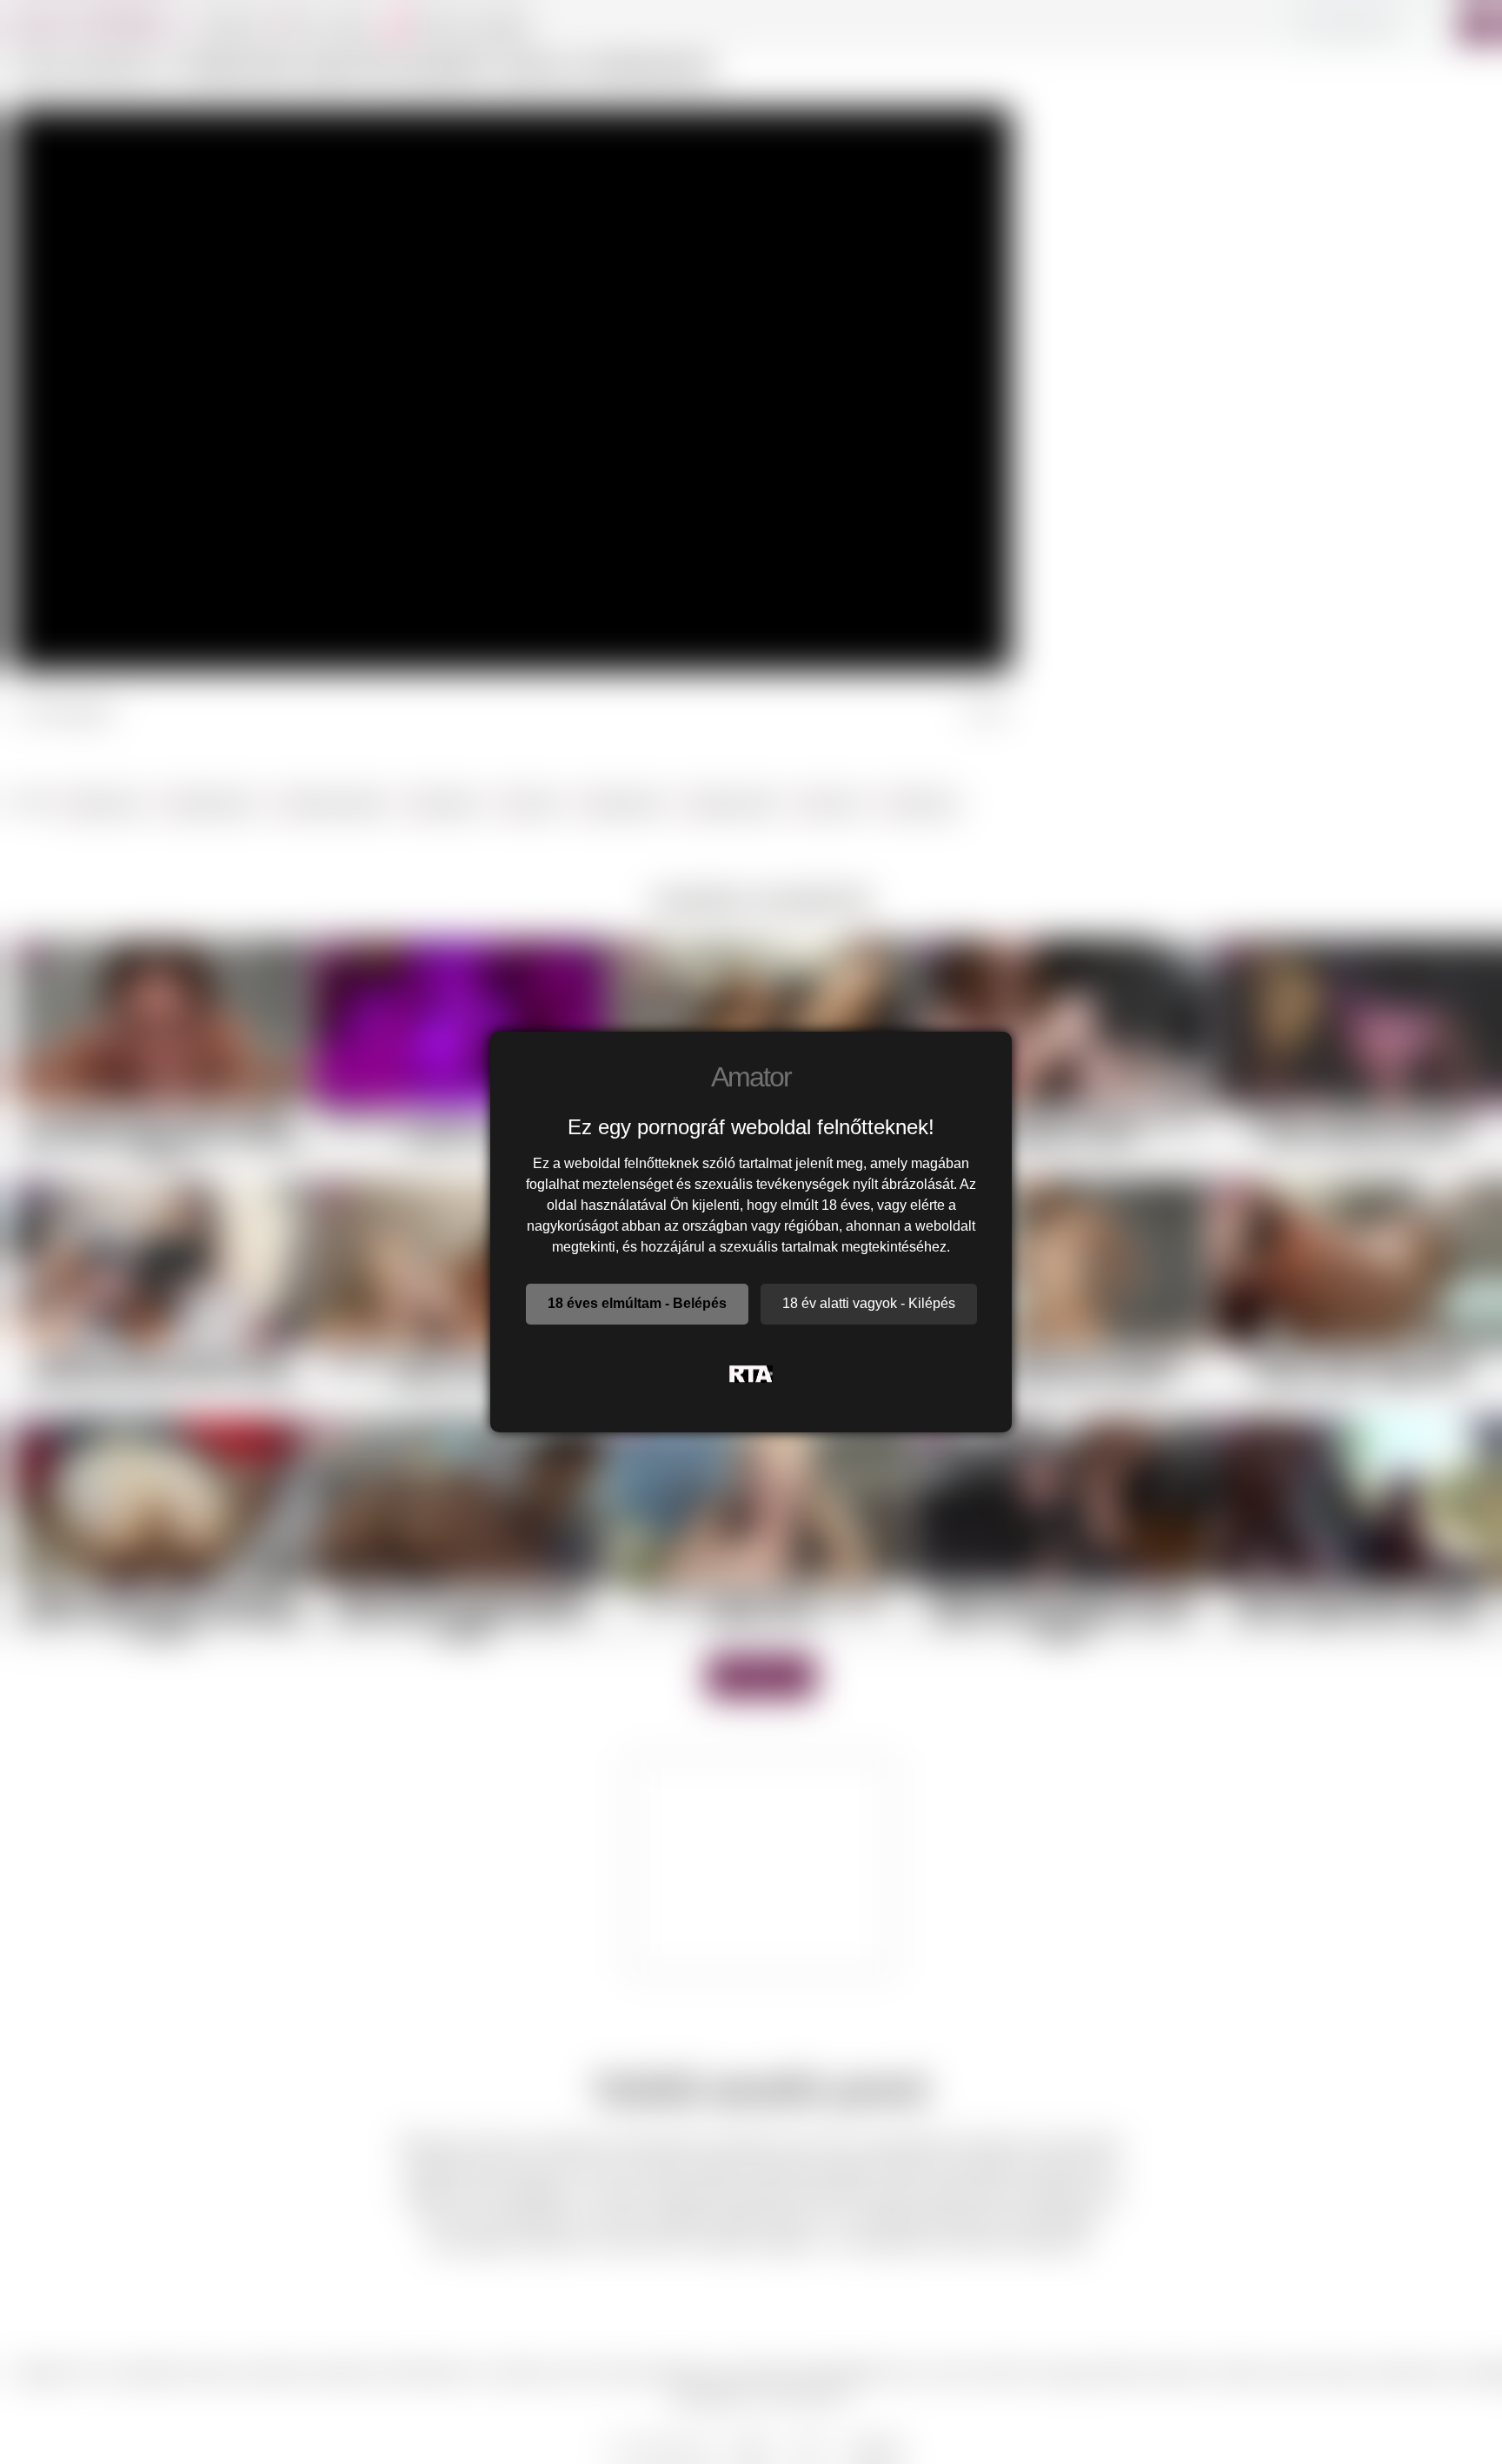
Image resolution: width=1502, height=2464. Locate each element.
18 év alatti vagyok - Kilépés (869, 1303)
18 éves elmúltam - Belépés (637, 1303)
